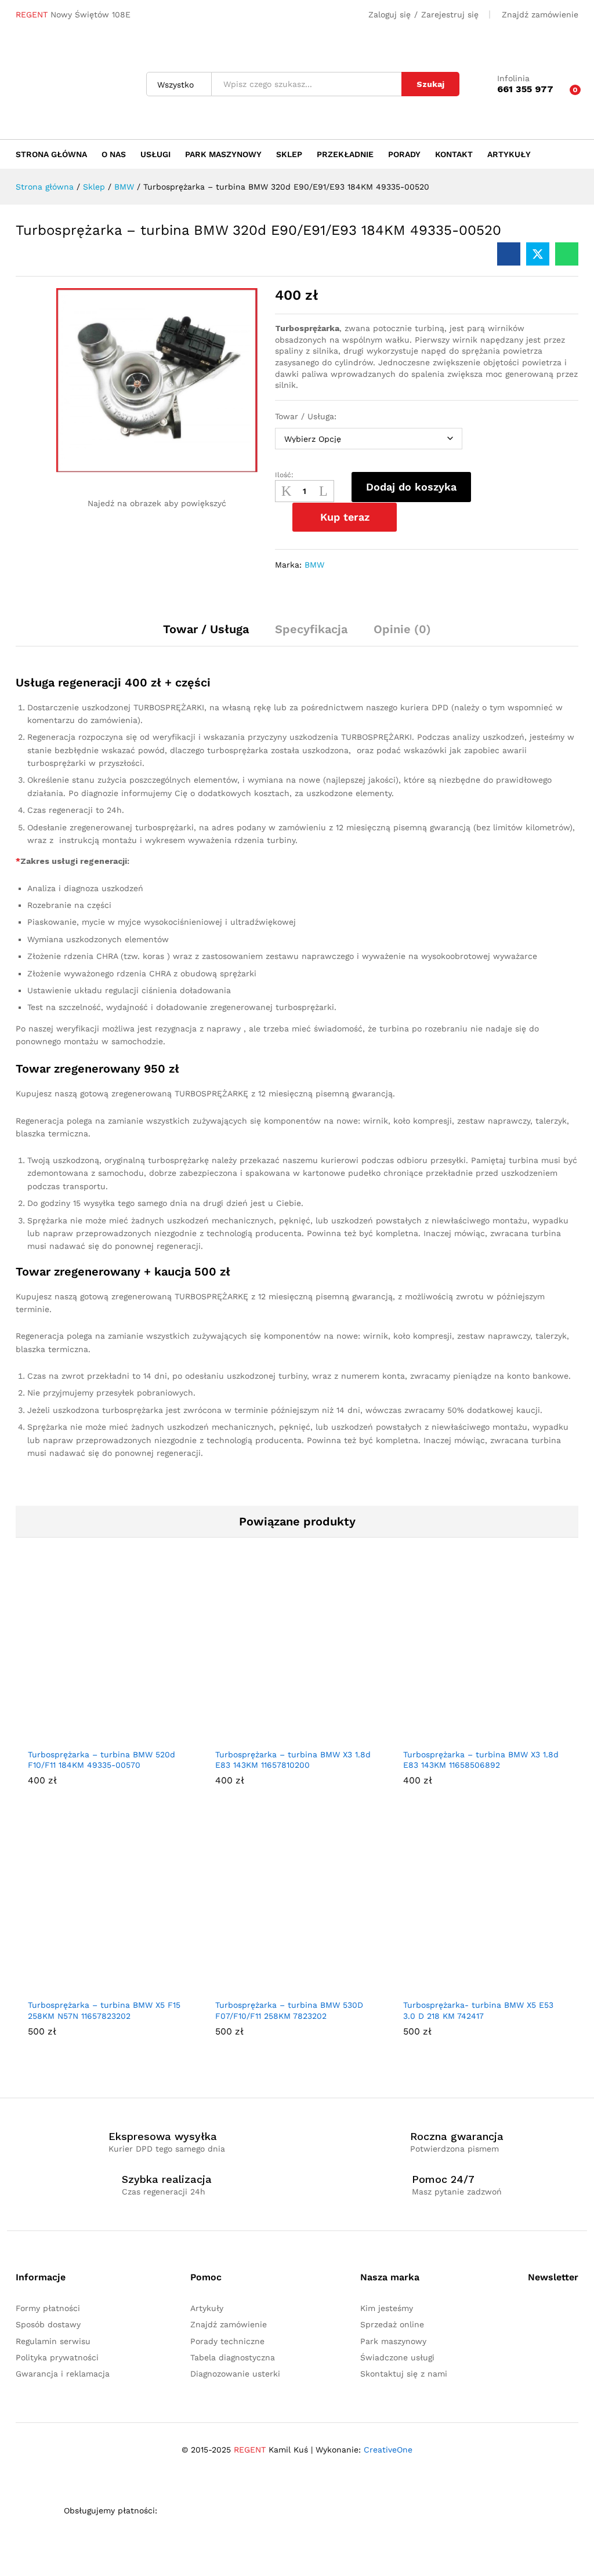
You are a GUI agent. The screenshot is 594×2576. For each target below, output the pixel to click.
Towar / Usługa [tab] (206, 629)
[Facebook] (531, 2312)
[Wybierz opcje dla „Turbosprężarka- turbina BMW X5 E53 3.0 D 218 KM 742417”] (471, 1986)
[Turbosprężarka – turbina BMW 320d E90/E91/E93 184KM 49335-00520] (509, 254)
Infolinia (513, 78)
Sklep (289, 154)
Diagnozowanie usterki (235, 2374)
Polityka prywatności (57, 2357)
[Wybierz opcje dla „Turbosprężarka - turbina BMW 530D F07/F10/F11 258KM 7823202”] (284, 1986)
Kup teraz (345, 517)
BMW (314, 565)
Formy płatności (48, 2308)
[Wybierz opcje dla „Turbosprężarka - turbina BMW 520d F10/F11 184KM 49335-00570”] (96, 1735)
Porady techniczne (227, 2341)
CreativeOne (388, 2450)
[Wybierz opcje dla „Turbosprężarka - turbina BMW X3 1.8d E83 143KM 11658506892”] (471, 1735)
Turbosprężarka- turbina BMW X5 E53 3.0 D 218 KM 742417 (478, 2010)
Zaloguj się (390, 14)
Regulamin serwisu (53, 2341)
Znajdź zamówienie (540, 14)
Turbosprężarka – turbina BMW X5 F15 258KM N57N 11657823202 (104, 2010)
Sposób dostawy (48, 2324)
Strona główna (51, 154)
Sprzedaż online (392, 2324)
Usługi (155, 154)
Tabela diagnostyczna (233, 2357)
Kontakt (454, 154)
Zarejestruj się (450, 14)
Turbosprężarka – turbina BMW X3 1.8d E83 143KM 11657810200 (293, 1760)
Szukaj (430, 84)
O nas (114, 154)
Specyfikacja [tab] (311, 629)
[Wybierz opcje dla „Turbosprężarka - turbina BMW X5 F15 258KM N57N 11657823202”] (96, 1986)
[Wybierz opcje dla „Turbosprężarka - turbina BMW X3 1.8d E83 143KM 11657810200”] (284, 1735)
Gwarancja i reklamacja (63, 2374)
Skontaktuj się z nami (404, 2374)
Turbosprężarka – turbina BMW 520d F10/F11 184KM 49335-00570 (102, 1760)
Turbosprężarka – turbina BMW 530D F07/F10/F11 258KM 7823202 (289, 2010)
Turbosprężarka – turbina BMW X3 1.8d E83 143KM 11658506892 (481, 1760)
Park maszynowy (223, 154)
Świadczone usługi (397, 2357)
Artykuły (509, 154)
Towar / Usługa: (306, 416)
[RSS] (549, 2312)
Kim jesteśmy (387, 2308)
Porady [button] (404, 154)
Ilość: (284, 475)
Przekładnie (345, 154)
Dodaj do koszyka (411, 487)
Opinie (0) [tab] (402, 629)
